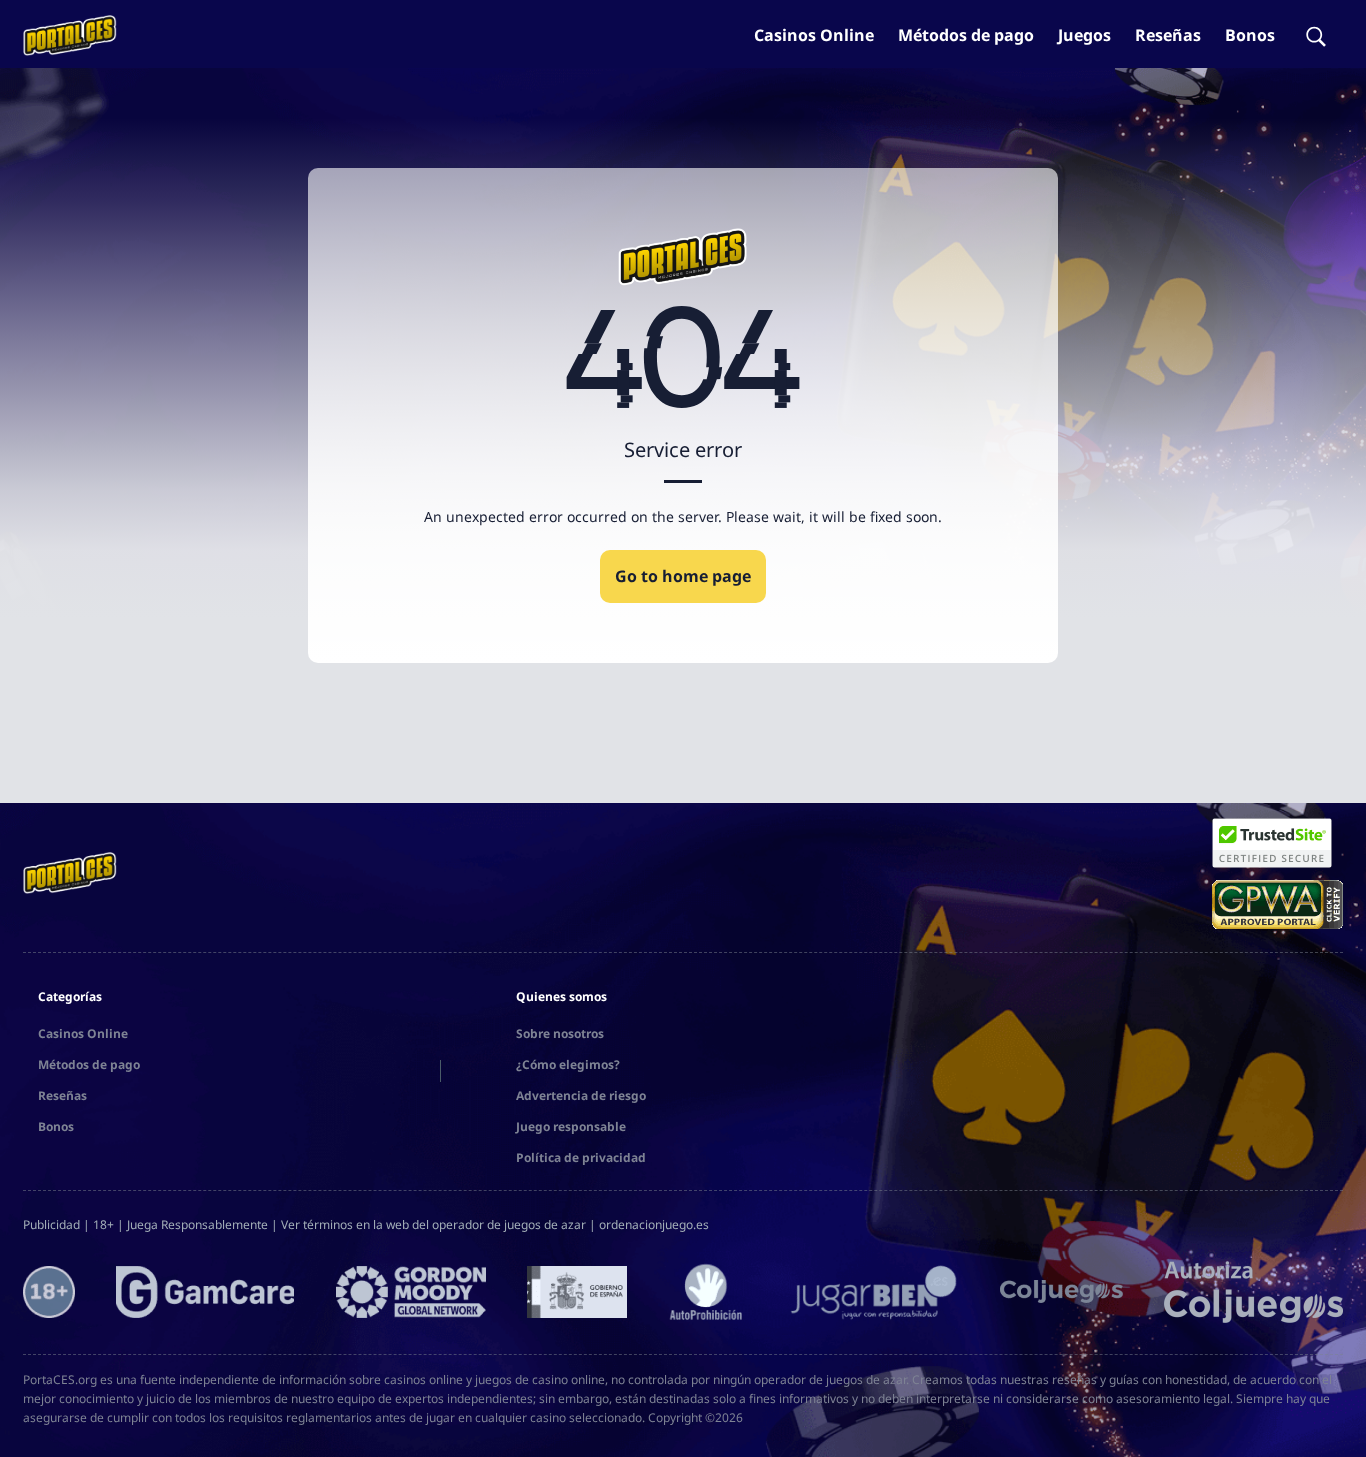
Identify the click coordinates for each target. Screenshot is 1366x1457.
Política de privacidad (581, 1157)
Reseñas (1168, 35)
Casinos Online (814, 35)
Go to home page (683, 576)
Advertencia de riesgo (581, 1095)
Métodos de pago (966, 35)
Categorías (70, 996)
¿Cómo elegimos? (568, 1064)
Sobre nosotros (560, 1033)
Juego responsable (571, 1126)
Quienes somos (561, 996)
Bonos (1250, 35)
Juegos (1084, 35)
